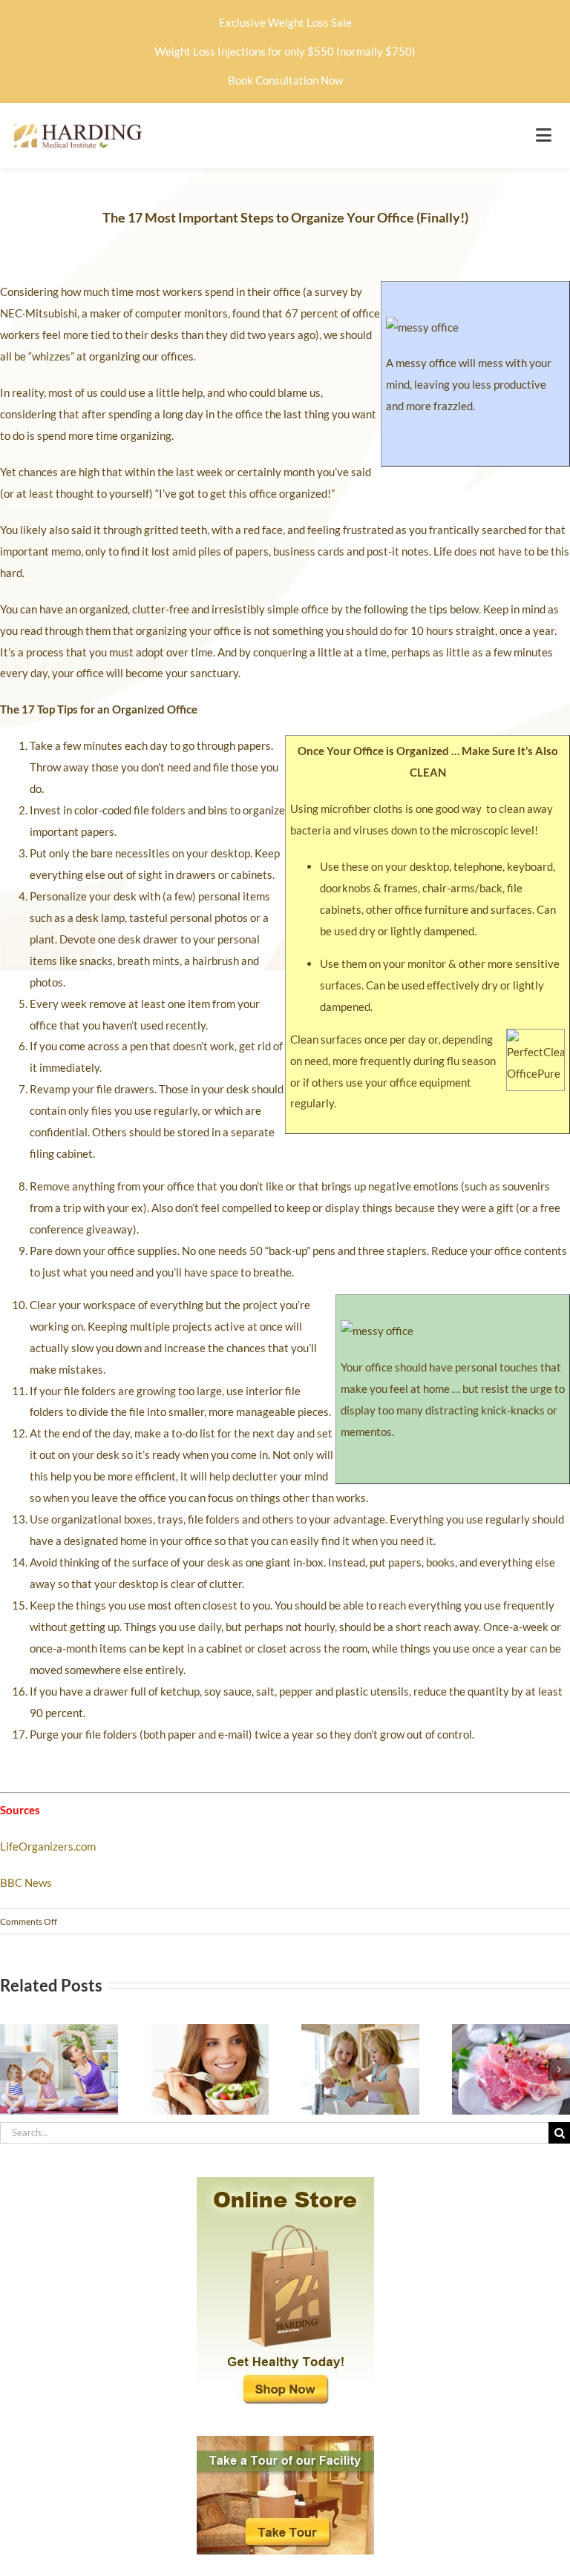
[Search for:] (274, 2131)
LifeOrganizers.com (48, 1846)
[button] (11, 2069)
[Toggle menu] (544, 136)
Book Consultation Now (285, 80)
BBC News (26, 1882)
